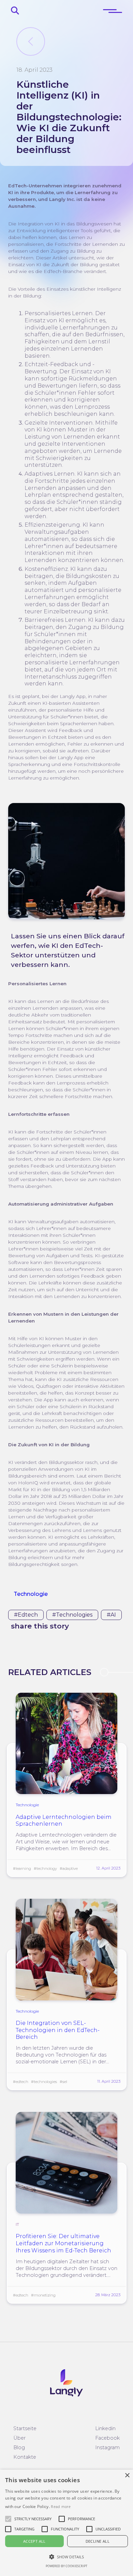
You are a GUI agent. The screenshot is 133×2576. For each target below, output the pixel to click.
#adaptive (69, 1869)
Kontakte (25, 2457)
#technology (45, 1869)
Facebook (107, 2438)
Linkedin (105, 2428)
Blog (19, 2447)
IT (17, 2224)
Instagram (107, 2447)
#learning (22, 1869)
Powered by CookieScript (66, 2566)
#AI (111, 1615)
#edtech (26, 1615)
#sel (63, 2082)
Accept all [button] (34, 2541)
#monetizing (43, 2295)
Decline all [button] (98, 2541)
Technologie (31, 1594)
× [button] (127, 2476)
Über (19, 2438)
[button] (33, 2519)
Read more (61, 2506)
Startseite (25, 2428)
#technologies (72, 1615)
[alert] (66, 2523)
